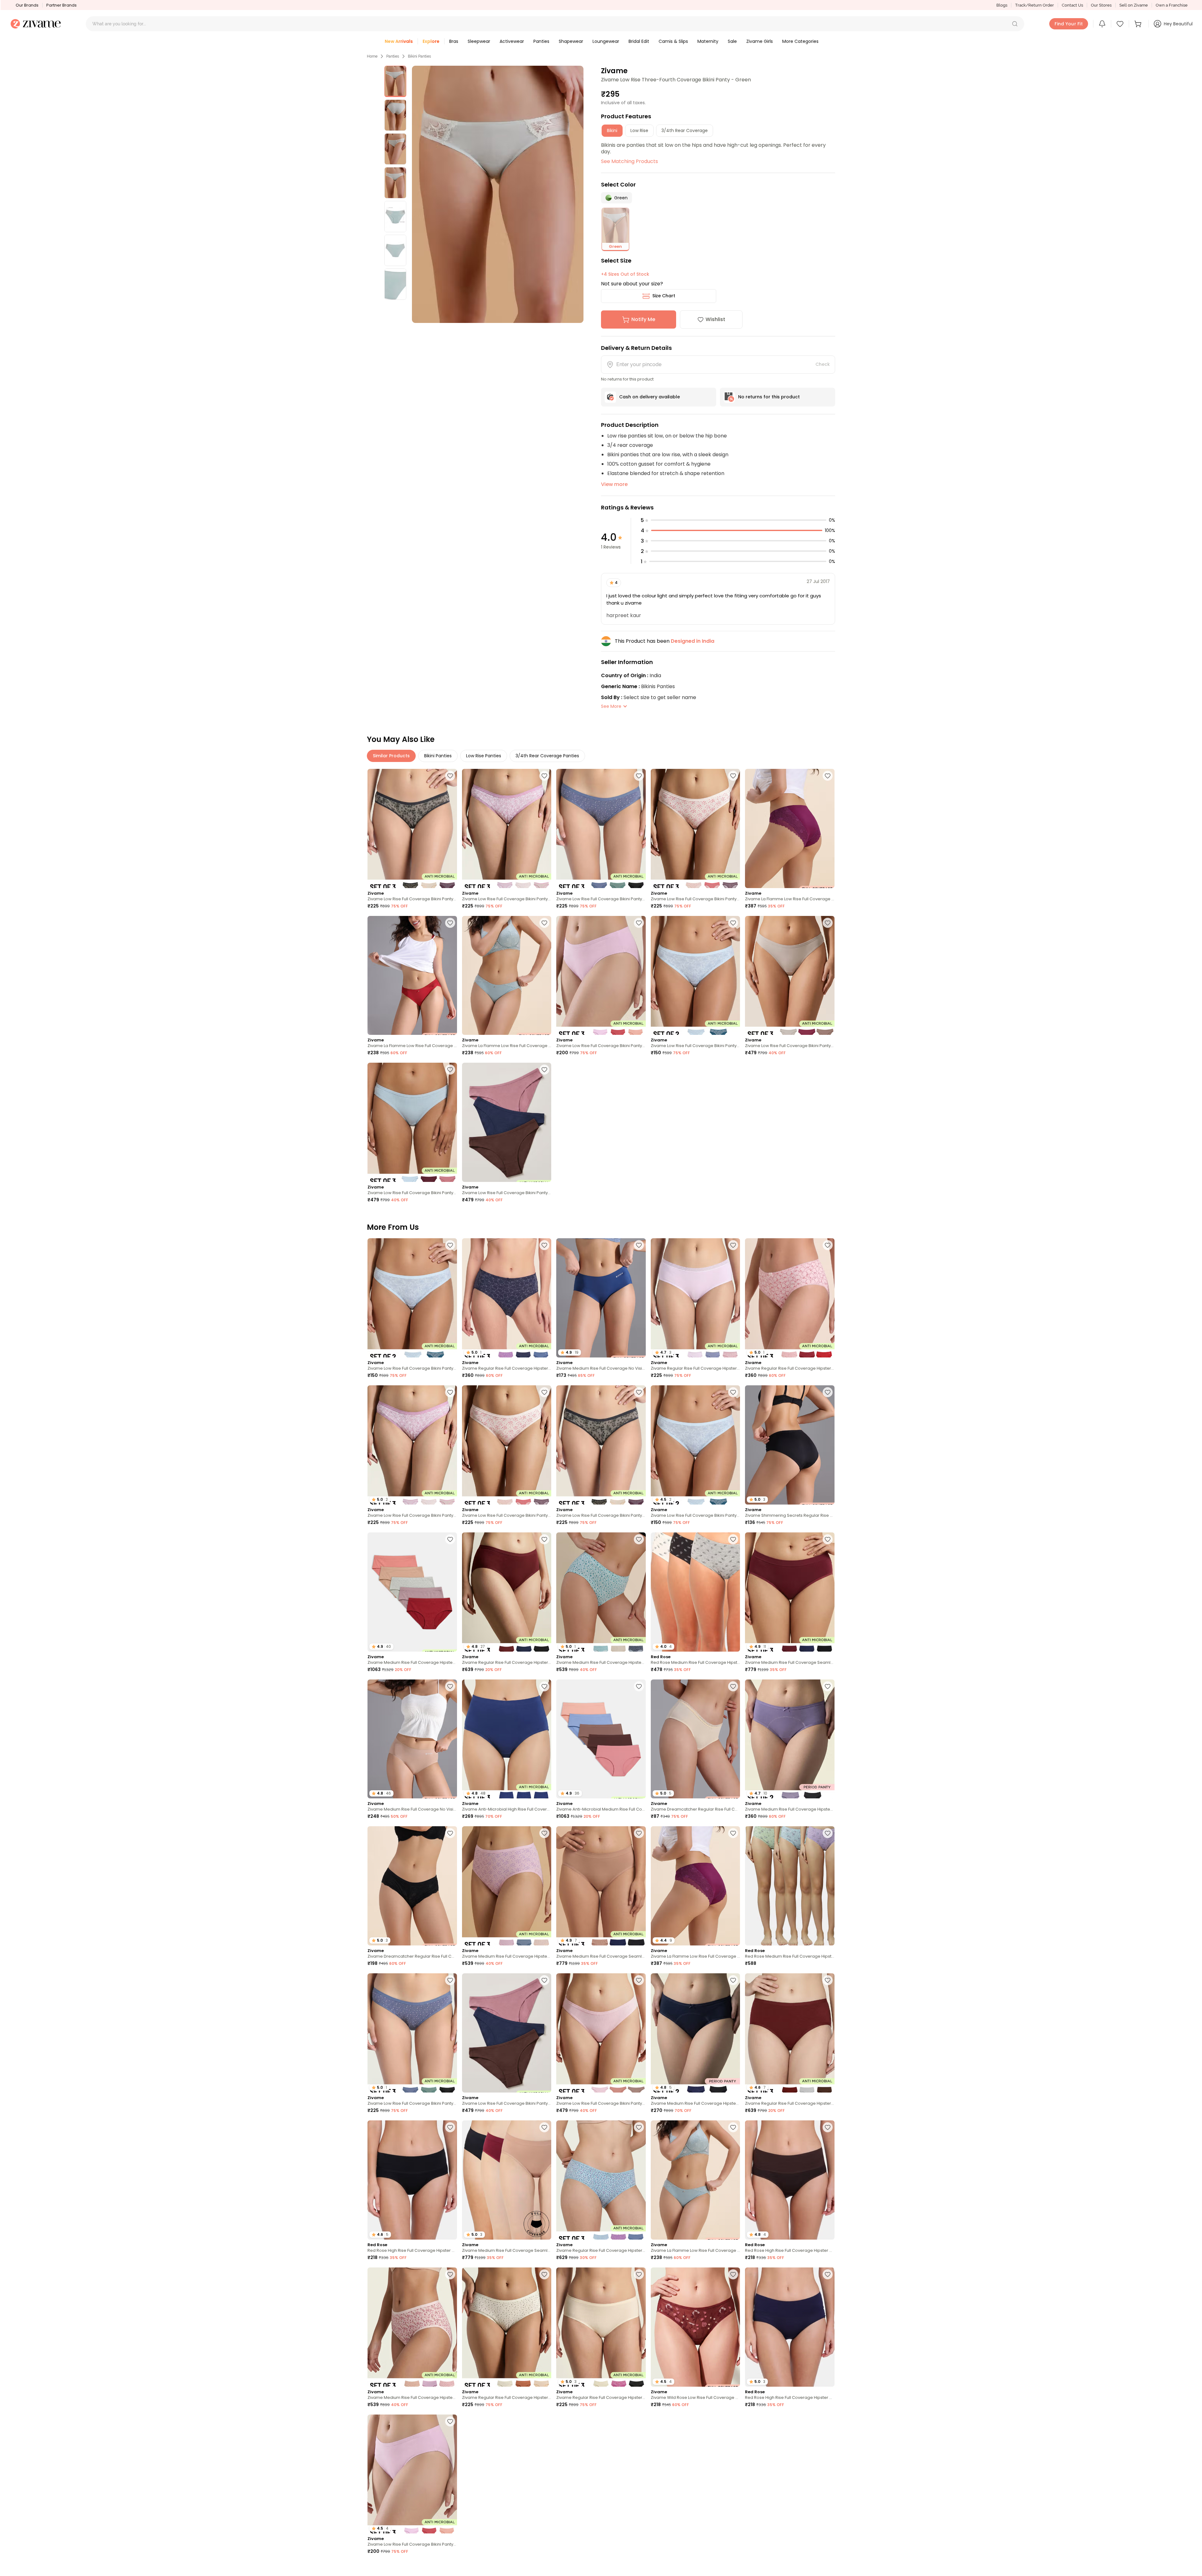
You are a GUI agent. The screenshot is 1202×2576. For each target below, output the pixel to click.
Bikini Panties (419, 56)
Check (823, 364)
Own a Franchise (1172, 5)
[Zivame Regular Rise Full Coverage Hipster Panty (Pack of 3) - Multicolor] (601, 2180)
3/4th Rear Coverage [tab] (685, 130)
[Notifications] (1102, 24)
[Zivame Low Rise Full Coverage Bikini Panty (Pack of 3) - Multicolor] (412, 828)
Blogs (1002, 5)
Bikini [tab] (612, 130)
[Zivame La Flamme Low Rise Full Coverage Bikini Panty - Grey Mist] (507, 976)
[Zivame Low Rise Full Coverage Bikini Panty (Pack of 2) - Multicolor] (696, 976)
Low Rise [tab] (639, 130)
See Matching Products (629, 161)
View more (614, 484)
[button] (1015, 24)
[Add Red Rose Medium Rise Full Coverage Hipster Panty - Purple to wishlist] (450, 2568)
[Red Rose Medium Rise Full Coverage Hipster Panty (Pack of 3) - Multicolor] (790, 1886)
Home (372, 56)
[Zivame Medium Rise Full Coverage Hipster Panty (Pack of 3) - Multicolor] (507, 1886)
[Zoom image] (498, 194)
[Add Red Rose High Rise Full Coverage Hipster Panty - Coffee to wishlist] (828, 2127)
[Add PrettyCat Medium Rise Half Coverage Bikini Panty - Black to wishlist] (828, 2568)
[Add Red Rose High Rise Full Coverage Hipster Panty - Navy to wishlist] (828, 2274)
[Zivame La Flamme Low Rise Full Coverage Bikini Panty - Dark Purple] (790, 828)
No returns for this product (769, 397)
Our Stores (1101, 5)
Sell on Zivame (1134, 5)
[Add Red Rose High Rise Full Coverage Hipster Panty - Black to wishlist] (450, 2127)
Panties (393, 56)
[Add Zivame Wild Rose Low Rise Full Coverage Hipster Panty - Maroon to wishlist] (733, 2274)
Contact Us (1072, 5)
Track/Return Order (1035, 5)
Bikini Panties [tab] (438, 756)
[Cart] (1139, 24)
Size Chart (664, 296)
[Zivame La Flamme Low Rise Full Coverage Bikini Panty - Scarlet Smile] (412, 976)
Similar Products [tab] (391, 756)
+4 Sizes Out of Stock (625, 274)
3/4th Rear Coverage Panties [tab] (547, 756)
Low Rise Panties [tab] (484, 756)
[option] (395, 81)
